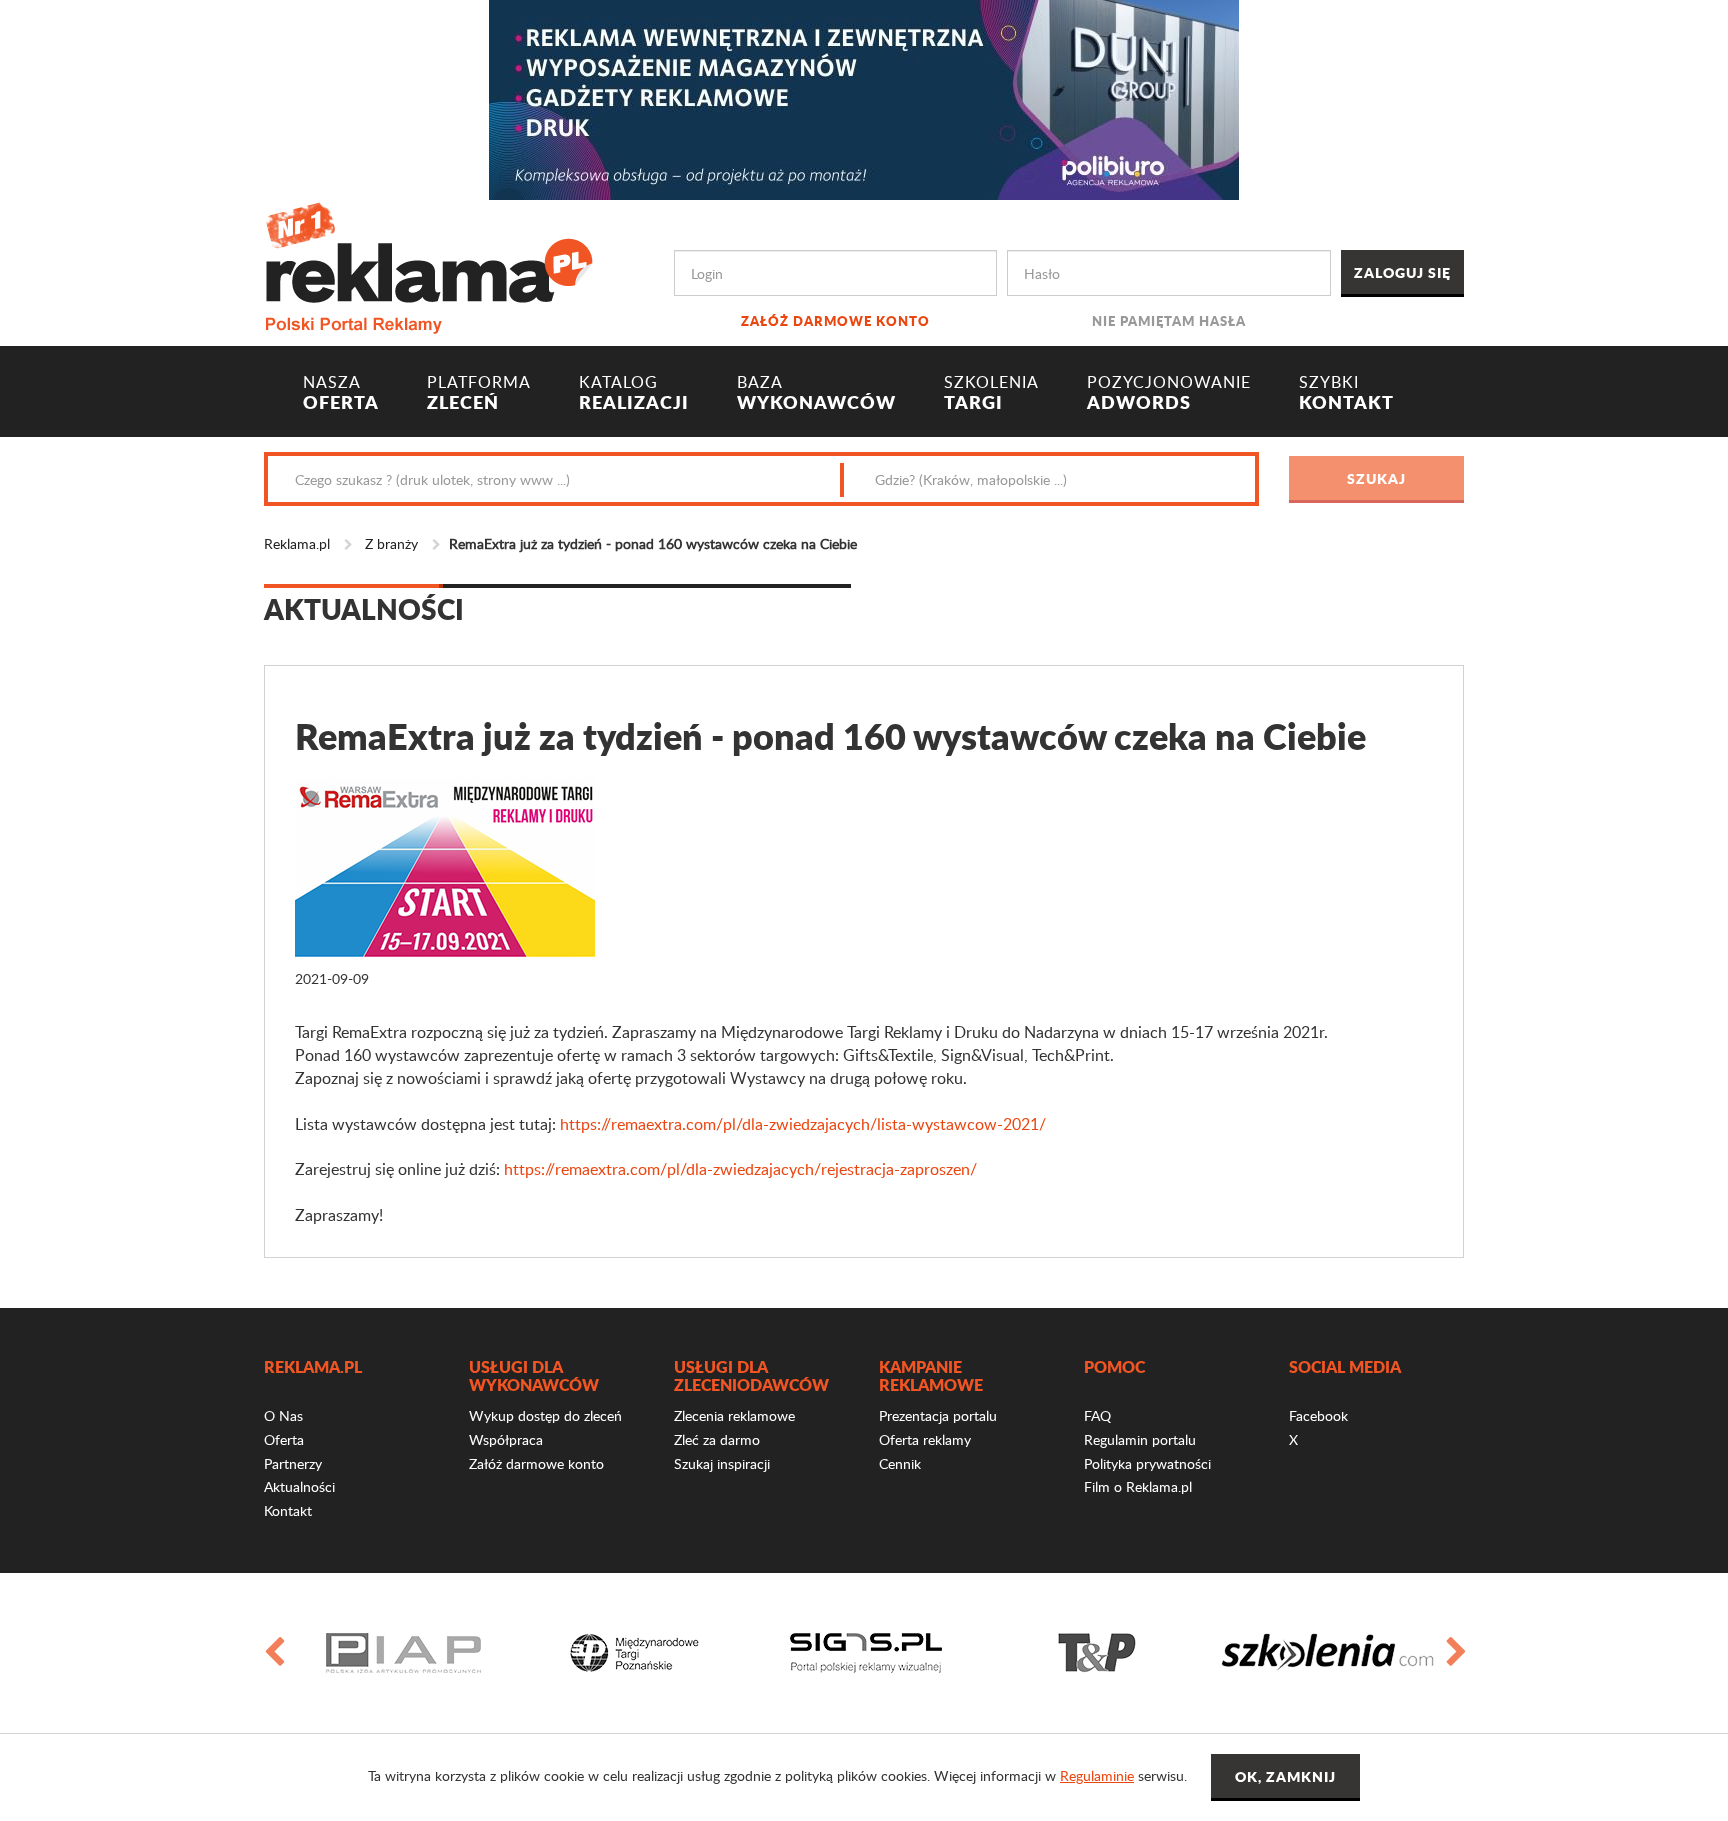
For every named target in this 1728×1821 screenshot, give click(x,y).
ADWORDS (1169, 393)
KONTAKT (1346, 393)
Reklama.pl (297, 543)
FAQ (1097, 1415)
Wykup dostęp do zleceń (545, 1415)
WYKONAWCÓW (816, 393)
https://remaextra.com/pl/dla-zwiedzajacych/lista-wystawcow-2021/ (803, 1124)
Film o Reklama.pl (1138, 1486)
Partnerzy (293, 1463)
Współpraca (506, 1439)
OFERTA (341, 393)
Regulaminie (1097, 1775)
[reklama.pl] (428, 264)
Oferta (284, 1439)
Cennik (900, 1463)
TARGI (991, 393)
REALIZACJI (634, 393)
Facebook (1318, 1415)
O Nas (283, 1415)
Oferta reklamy (925, 1439)
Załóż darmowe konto (835, 320)
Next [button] (1455, 1653)
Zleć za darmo (717, 1439)
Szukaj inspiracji (722, 1463)
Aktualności (299, 1486)
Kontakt (288, 1510)
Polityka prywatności (1147, 1463)
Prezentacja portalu (938, 1415)
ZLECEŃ (479, 393)
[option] (403, 1653)
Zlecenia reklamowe (734, 1415)
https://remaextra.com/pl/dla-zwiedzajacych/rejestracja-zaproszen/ (740, 1169)
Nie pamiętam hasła (1169, 320)
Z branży (391, 543)
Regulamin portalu (1140, 1439)
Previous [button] (273, 1653)
